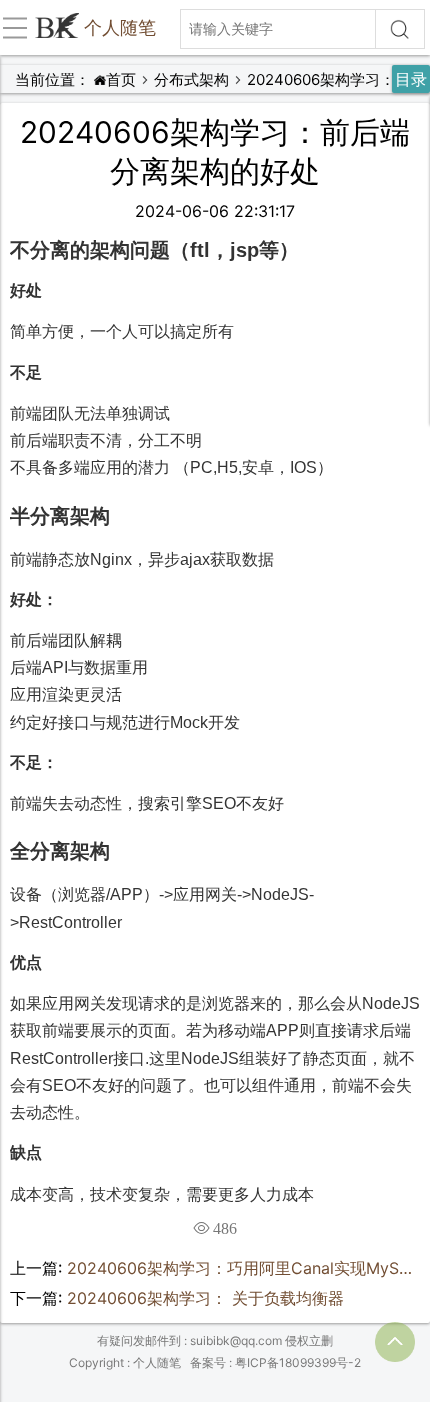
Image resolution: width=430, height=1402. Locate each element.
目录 (411, 79)
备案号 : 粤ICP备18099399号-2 (275, 1362)
